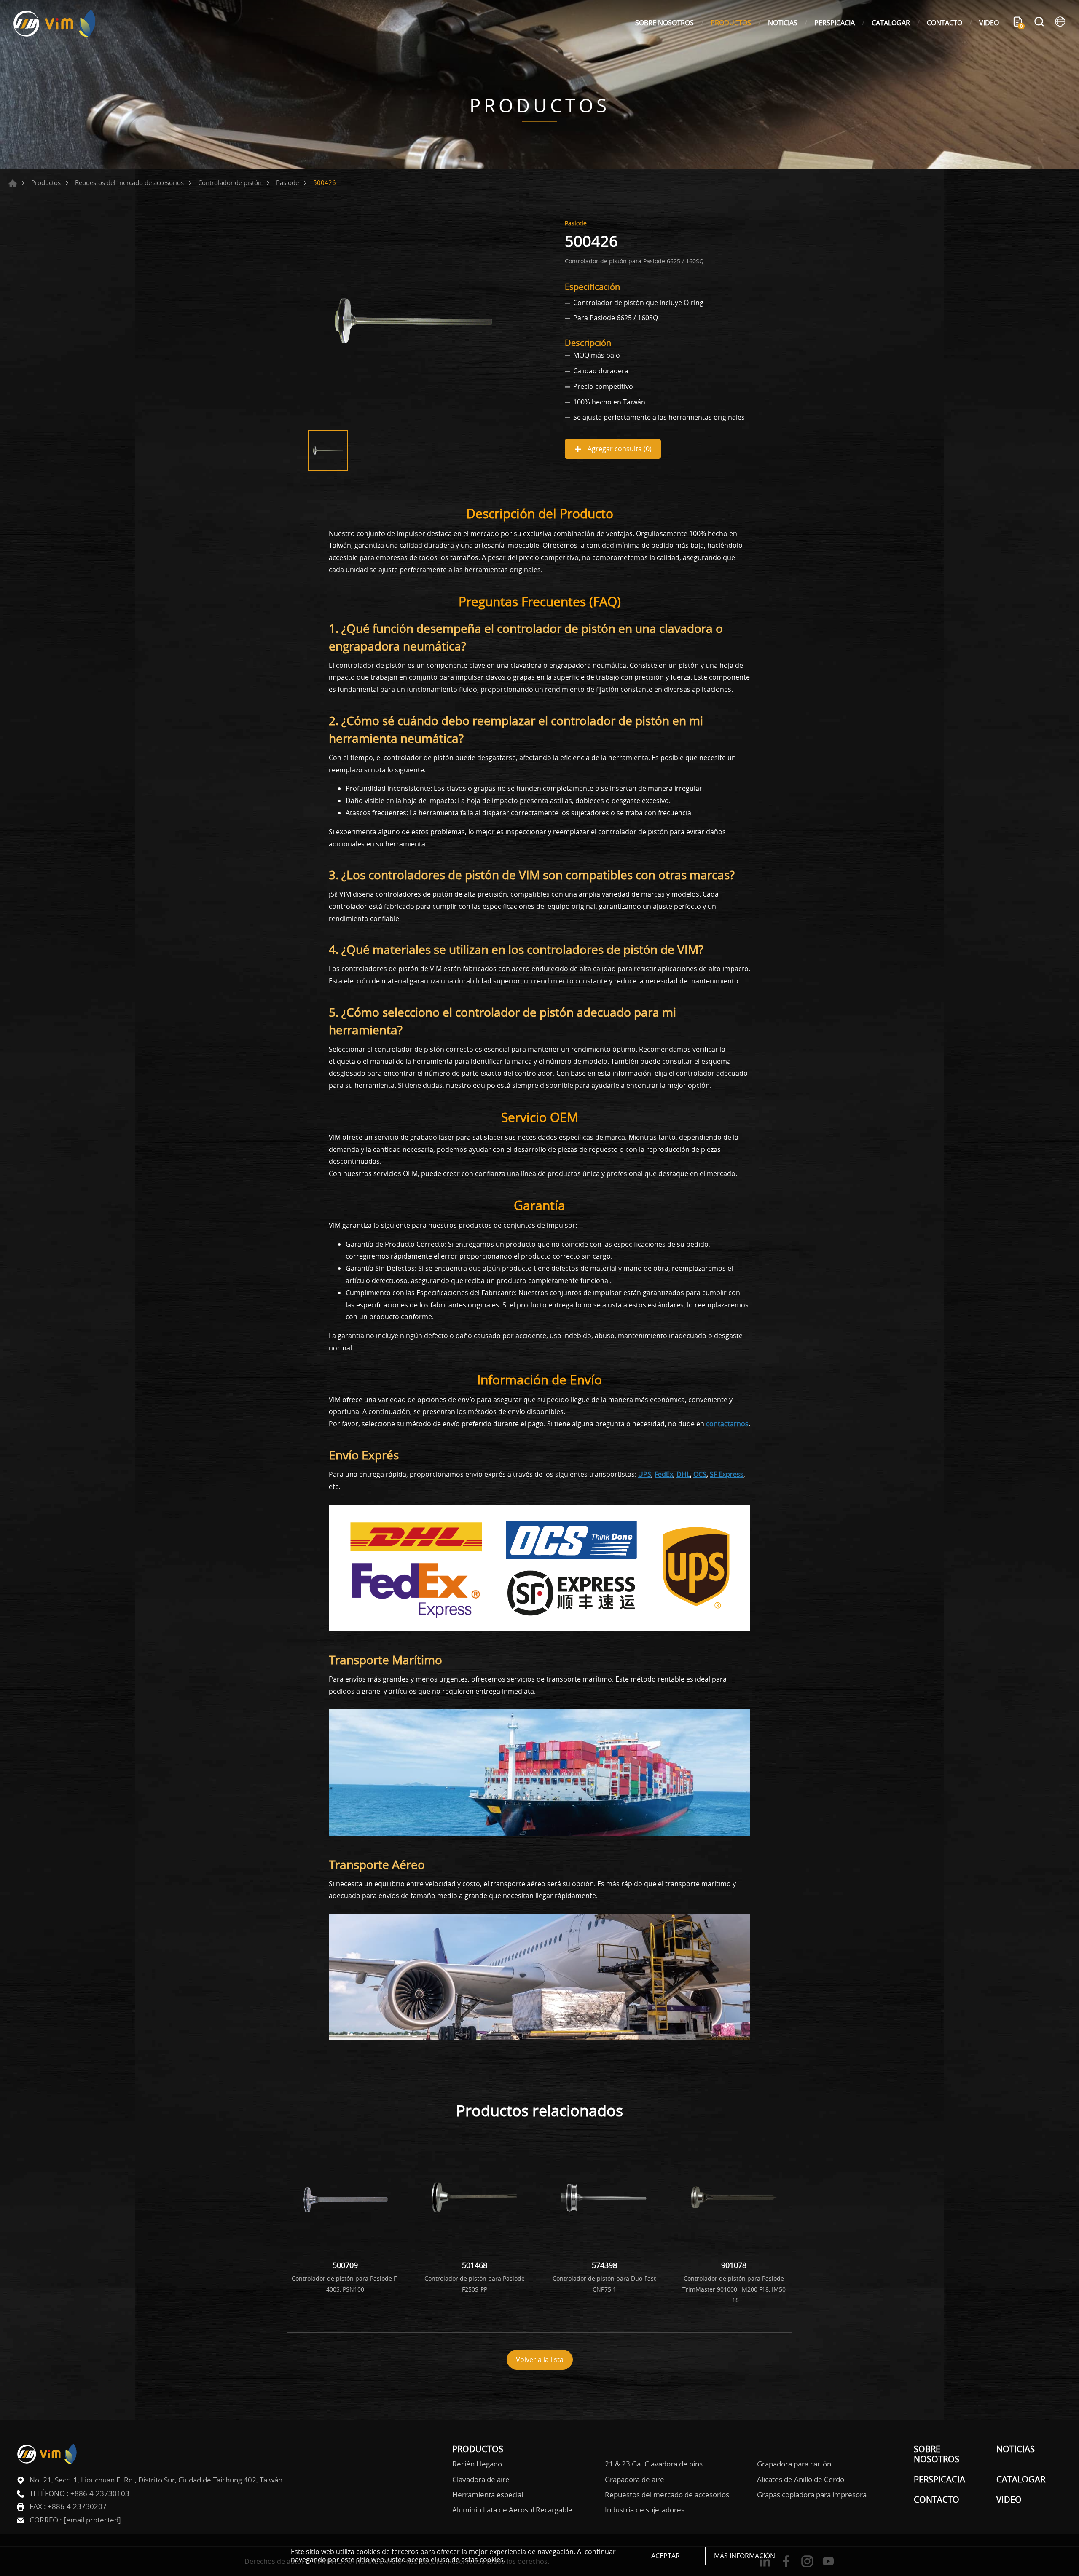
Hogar (13, 183)
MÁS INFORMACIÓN (745, 2556)
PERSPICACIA (835, 23)
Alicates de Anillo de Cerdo (801, 2480)
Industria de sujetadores (645, 2510)
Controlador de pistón (230, 182)
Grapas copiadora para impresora (812, 2495)
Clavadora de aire (481, 2480)
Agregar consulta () (619, 449)
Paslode (287, 182)
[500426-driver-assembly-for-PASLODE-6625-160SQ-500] (413, 321)
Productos (46, 182)
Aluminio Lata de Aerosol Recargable (512, 2510)
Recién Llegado (477, 2464)
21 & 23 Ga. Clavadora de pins (654, 2464)
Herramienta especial (488, 2495)
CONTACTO (945, 23)
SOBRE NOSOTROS (664, 23)
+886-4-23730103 (100, 2493)
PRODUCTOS (731, 23)
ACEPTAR (666, 2556)
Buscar (1039, 23)
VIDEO (989, 23)
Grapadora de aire (635, 2480)
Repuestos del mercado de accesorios (129, 182)
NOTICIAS (783, 23)
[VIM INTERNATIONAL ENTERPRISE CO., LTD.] (55, 23)
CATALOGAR (891, 23)
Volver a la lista (540, 2359)
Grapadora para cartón (794, 2464)
